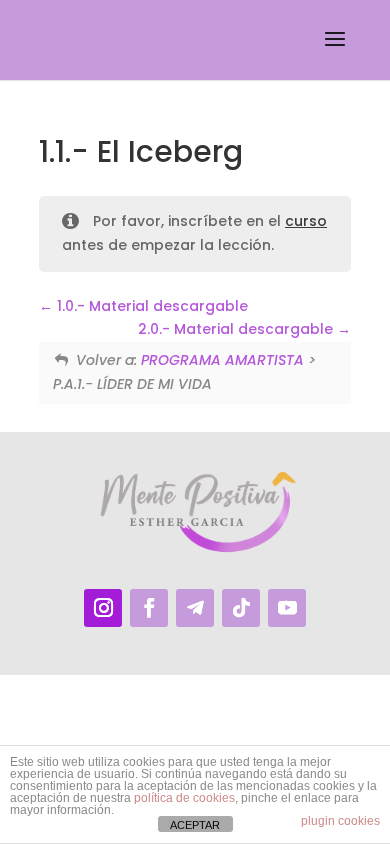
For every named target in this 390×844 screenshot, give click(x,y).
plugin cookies (340, 821)
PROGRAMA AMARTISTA (222, 360)
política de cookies (184, 798)
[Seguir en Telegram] (195, 608)
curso (306, 221)
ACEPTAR (195, 825)
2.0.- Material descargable (237, 329)
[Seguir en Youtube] (287, 608)
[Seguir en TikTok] (241, 608)
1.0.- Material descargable (150, 306)
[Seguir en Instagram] (103, 608)
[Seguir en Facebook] (149, 608)
